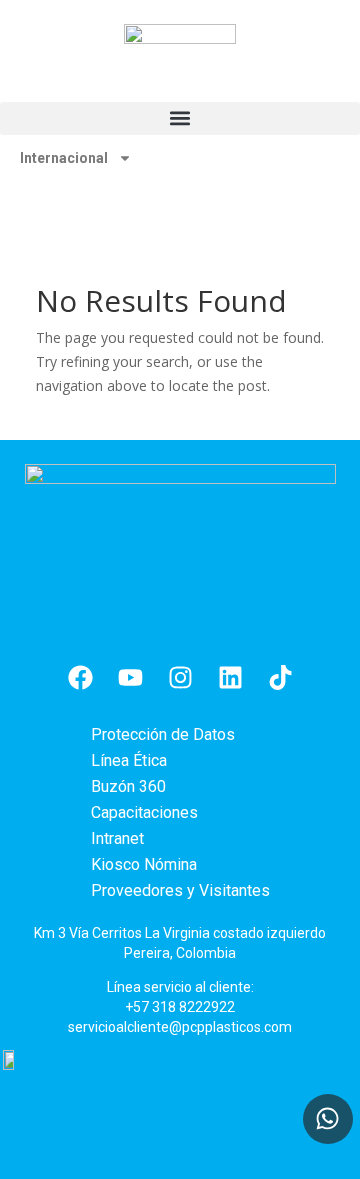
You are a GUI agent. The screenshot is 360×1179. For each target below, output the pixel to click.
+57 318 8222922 (180, 1007)
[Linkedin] (230, 678)
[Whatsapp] (328, 1119)
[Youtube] (130, 678)
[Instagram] (180, 678)
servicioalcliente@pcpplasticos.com (180, 1027)
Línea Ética (129, 760)
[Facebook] (80, 678)
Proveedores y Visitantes (180, 890)
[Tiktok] (280, 678)
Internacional (64, 158)
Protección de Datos (163, 734)
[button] (180, 118)
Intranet (117, 838)
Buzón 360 (128, 786)
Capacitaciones (144, 812)
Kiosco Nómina (144, 864)
